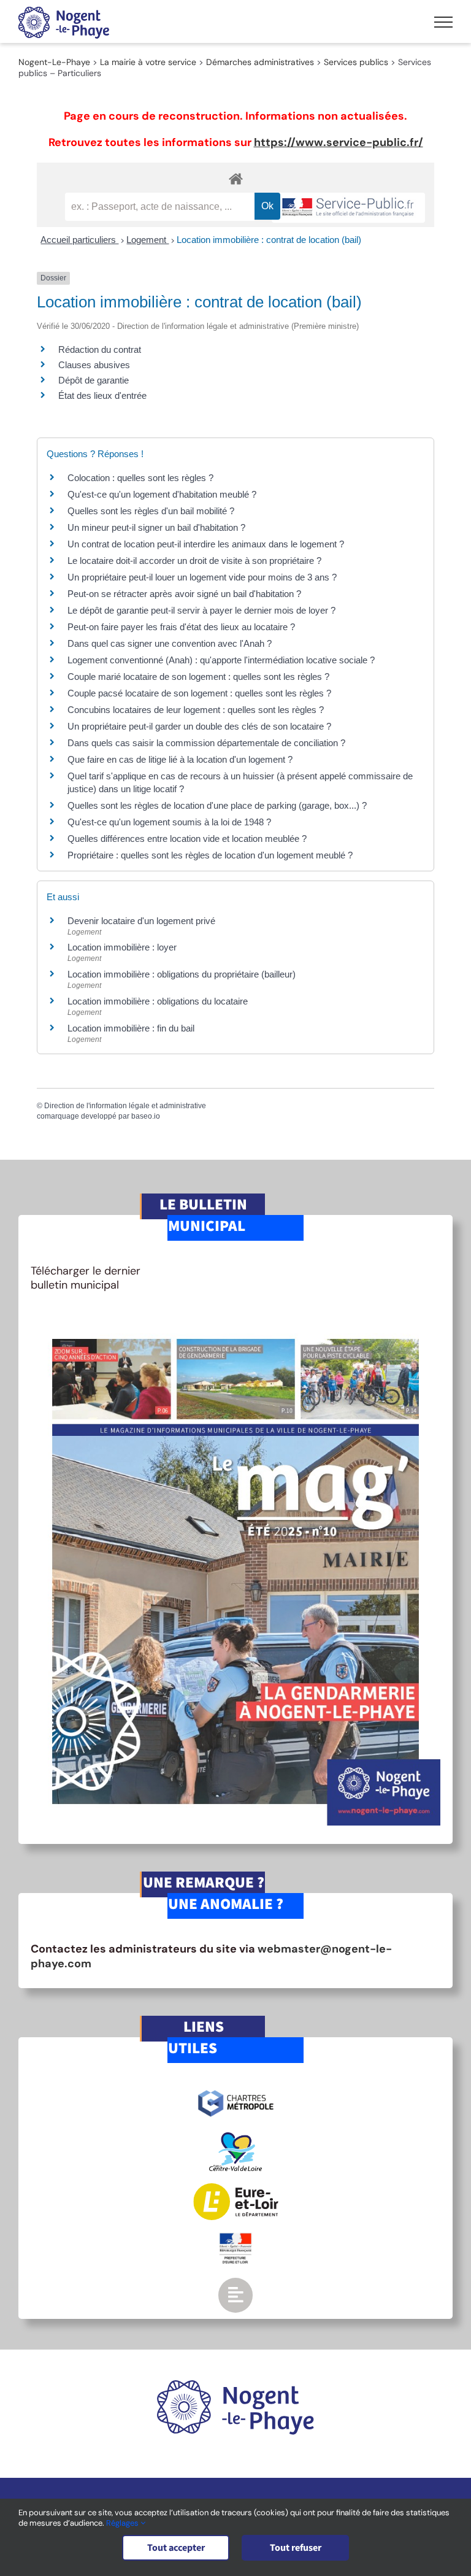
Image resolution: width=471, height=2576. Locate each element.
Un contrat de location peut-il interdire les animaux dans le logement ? (206, 544)
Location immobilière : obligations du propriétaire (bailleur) (182, 974)
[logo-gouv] (235, 2238)
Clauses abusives (94, 365)
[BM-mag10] (235, 1322)
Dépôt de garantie (94, 380)
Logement (147, 240)
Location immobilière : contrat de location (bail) (269, 240)
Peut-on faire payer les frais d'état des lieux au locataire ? (181, 627)
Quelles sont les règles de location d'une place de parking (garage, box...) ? (217, 805)
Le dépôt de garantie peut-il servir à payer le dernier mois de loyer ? (201, 610)
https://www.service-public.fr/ (339, 142)
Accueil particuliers (79, 240)
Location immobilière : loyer (122, 947)
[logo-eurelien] (236, 2189)
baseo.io (146, 1116)
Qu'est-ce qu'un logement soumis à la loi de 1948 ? (169, 822)
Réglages (123, 2523)
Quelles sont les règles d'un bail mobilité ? (151, 511)
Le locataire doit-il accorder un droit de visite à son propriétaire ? (194, 561)
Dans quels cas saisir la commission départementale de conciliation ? (206, 743)
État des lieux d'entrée (102, 395)
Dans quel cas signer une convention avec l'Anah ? (170, 643)
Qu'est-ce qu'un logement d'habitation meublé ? (162, 494)
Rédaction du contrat (100, 349)
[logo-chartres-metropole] (236, 2092)
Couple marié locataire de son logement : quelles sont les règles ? (198, 677)
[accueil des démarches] (235, 178)
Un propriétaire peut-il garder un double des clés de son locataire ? (199, 726)
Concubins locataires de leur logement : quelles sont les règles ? (196, 710)
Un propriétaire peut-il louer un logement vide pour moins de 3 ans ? (202, 577)
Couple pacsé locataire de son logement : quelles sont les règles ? (199, 693)
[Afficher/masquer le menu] (443, 22)
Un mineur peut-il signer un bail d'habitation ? (156, 527)
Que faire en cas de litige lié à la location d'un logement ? (180, 759)
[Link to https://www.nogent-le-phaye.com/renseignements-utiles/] (235, 2295)
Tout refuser (296, 2548)
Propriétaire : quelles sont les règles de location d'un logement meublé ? (210, 855)
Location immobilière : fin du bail (131, 1028)
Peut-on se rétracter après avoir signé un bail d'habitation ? (184, 594)
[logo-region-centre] (235, 2138)
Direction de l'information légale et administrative (125, 1106)
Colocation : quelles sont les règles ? (140, 478)
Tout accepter (176, 2548)
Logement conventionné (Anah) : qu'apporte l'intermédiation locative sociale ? (221, 660)
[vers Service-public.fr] (348, 208)
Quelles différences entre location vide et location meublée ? (187, 839)
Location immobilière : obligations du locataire (158, 1001)
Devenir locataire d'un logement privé (141, 921)
